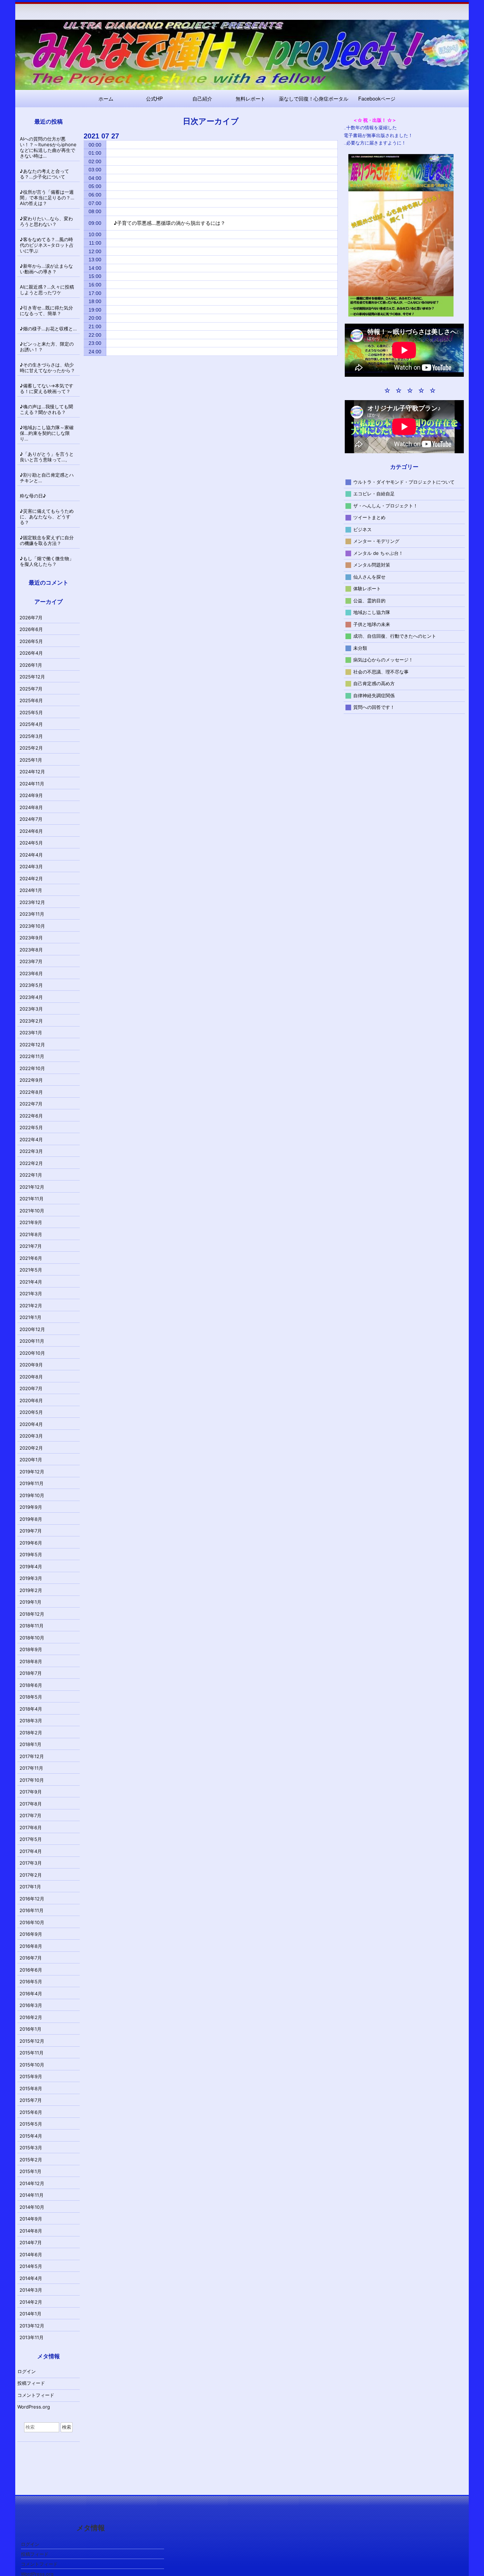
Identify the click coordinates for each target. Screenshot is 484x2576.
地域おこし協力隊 (372, 612)
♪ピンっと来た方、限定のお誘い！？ (47, 347)
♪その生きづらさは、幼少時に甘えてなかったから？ (47, 368)
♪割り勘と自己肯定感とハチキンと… (47, 478)
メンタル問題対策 (372, 565)
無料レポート (251, 98)
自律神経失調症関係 (374, 695)
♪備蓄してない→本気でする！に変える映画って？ (47, 388)
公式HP (154, 98)
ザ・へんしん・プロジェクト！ (385, 505)
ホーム (106, 98)
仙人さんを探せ (369, 576)
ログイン (27, 2371)
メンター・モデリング (376, 541)
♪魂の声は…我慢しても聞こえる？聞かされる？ (46, 409)
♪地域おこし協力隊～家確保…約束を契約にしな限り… (47, 433)
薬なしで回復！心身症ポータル (314, 98)
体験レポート (367, 588)
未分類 (360, 648)
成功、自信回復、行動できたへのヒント (395, 636)
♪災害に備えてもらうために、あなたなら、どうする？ (47, 517)
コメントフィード (36, 2395)
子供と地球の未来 (372, 624)
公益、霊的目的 (369, 600)
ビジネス (362, 529)
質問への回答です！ (374, 707)
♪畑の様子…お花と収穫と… (48, 329)
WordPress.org (34, 2407)
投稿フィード (31, 2383)
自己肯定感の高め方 (374, 683)
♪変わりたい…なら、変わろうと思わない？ (46, 221)
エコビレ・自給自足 (374, 494)
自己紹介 (202, 98)
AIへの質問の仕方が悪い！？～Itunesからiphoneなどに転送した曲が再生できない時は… (48, 147)
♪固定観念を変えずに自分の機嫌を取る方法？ (47, 540)
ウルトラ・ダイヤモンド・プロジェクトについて (404, 482)
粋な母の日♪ (33, 496)
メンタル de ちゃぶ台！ (378, 553)
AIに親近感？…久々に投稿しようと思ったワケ (47, 290)
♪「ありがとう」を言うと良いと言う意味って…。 (47, 457)
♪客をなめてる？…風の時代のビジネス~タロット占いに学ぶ (47, 245)
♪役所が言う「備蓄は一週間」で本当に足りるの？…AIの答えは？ (47, 198)
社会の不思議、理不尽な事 (381, 671)
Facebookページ (377, 98)
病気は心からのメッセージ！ (383, 660)
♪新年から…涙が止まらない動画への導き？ (46, 269)
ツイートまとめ (369, 517)
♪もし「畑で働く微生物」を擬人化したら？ (47, 561)
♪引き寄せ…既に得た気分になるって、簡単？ (46, 311)
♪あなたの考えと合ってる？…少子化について (44, 174)
